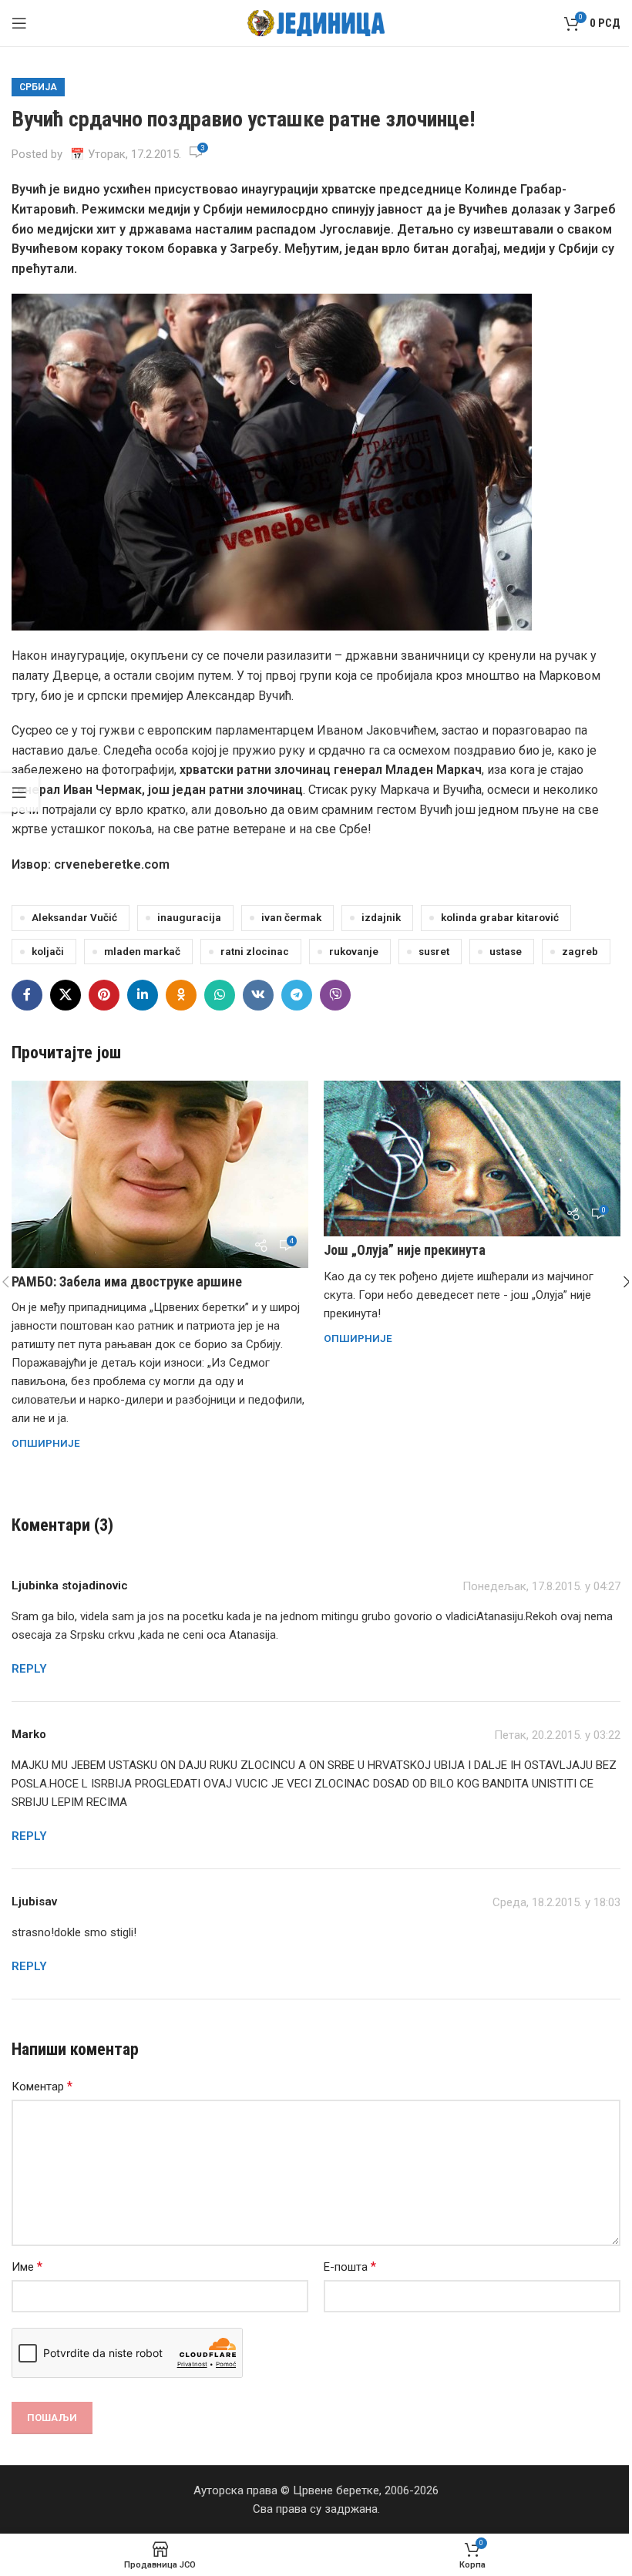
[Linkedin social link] (143, 995)
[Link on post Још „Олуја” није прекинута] (472, 1159)
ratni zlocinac (255, 951)
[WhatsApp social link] (220, 995)
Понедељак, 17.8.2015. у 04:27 (541, 1586)
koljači (48, 951)
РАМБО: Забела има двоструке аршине (127, 1281)
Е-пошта (350, 2267)
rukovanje (354, 951)
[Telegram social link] (297, 995)
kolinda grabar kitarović (500, 917)
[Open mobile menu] (19, 23)
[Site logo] (316, 22)
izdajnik (381, 917)
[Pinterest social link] (104, 995)
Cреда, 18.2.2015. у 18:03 (556, 1902)
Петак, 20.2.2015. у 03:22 (557, 1735)
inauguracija (189, 917)
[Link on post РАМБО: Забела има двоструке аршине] (160, 1174)
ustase (506, 951)
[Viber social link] (335, 995)
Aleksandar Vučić (74, 917)
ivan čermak (291, 917)
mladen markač (142, 951)
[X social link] (66, 995)
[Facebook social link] (27, 995)
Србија (38, 87)
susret (434, 951)
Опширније (46, 1443)
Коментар (42, 2086)
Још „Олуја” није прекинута (405, 1250)
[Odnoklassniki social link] (181, 995)
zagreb (580, 951)
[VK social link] (258, 995)
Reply (29, 1669)
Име (27, 2267)
